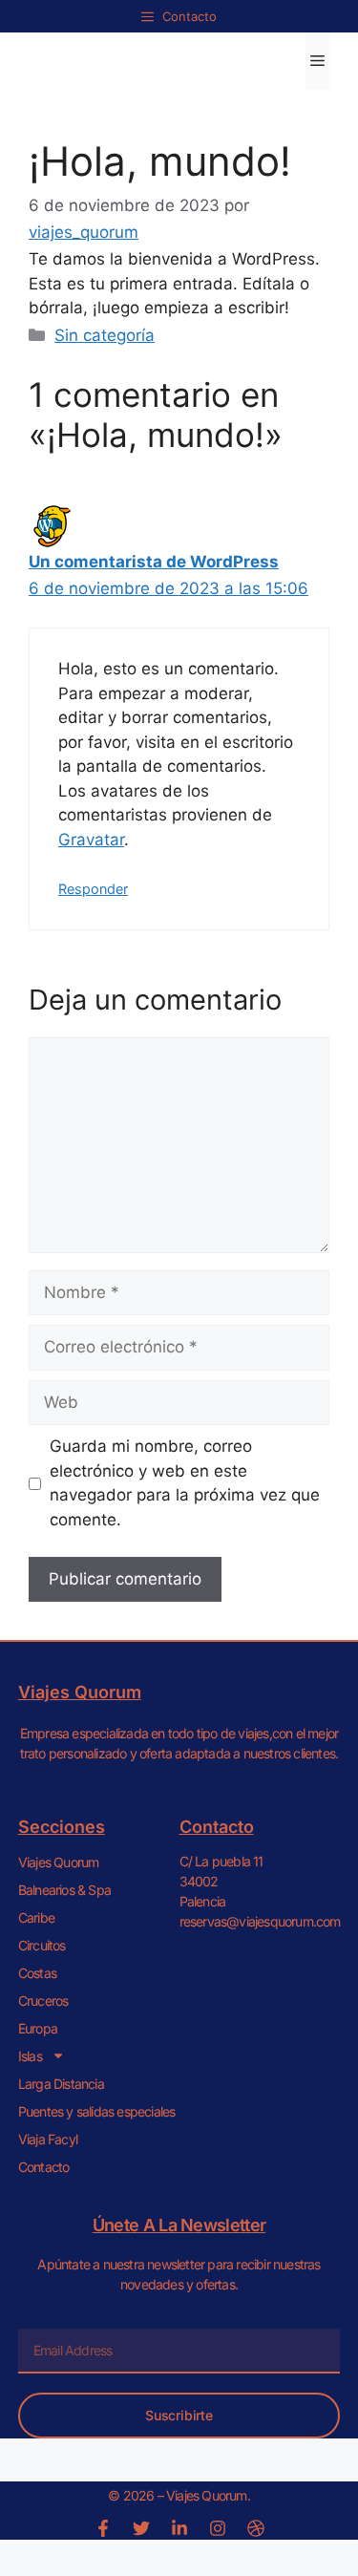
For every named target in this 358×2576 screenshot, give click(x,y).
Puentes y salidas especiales (97, 2111)
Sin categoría (105, 335)
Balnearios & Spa (64, 1890)
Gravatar (91, 840)
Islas (30, 2056)
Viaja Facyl (48, 2139)
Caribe (36, 1917)
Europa (38, 2028)
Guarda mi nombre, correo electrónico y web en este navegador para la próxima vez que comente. (185, 1483)
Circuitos (42, 1945)
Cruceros (43, 2001)
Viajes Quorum (59, 1862)
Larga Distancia (61, 2084)
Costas (37, 1973)
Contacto (44, 2167)
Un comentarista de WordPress (154, 562)
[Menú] (317, 61)
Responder (93, 889)
